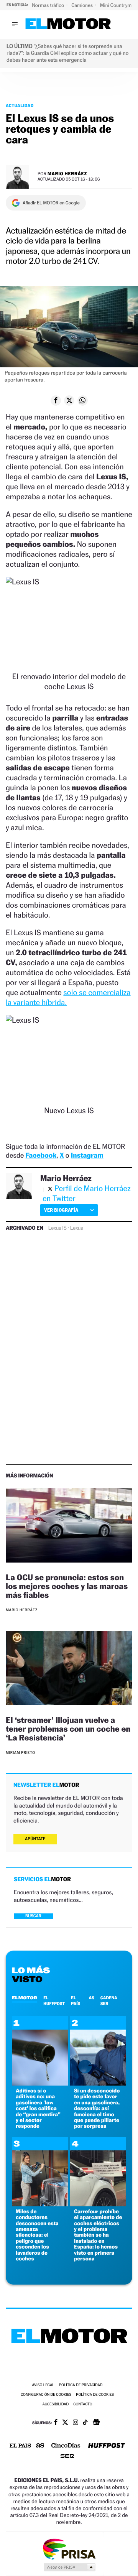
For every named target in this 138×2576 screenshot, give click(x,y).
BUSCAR (33, 1916)
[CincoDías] (66, 2446)
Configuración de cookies (46, 2395)
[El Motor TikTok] (85, 2423)
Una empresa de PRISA (69, 2549)
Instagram (87, 1156)
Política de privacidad (81, 2385)
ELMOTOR (25, 1998)
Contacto (83, 2404)
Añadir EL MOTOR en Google (51, 203)
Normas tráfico (48, 5)
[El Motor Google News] (96, 2423)
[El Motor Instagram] (76, 2423)
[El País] (20, 2446)
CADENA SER (109, 2000)
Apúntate (35, 1839)
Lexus (77, 1228)
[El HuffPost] (107, 2446)
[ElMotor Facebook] (56, 2423)
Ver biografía (61, 1210)
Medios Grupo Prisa (69, 2567)
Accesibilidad (55, 2404)
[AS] (40, 2446)
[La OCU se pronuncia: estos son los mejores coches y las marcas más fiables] (69, 1527)
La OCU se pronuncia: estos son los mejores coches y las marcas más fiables (67, 1586)
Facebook (41, 1156)
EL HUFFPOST (54, 2000)
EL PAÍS (76, 2000)
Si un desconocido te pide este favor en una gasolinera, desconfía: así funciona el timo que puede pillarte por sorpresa (97, 2108)
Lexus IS (58, 1228)
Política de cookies (95, 2395)
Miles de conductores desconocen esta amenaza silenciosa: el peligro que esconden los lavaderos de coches (37, 2235)
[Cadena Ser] (67, 2457)
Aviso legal (43, 2385)
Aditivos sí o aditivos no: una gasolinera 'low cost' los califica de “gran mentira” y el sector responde (38, 2108)
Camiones (83, 5)
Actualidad (20, 105)
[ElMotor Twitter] (65, 2423)
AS (91, 1998)
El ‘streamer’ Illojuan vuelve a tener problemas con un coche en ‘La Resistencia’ (68, 1729)
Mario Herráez (67, 174)
